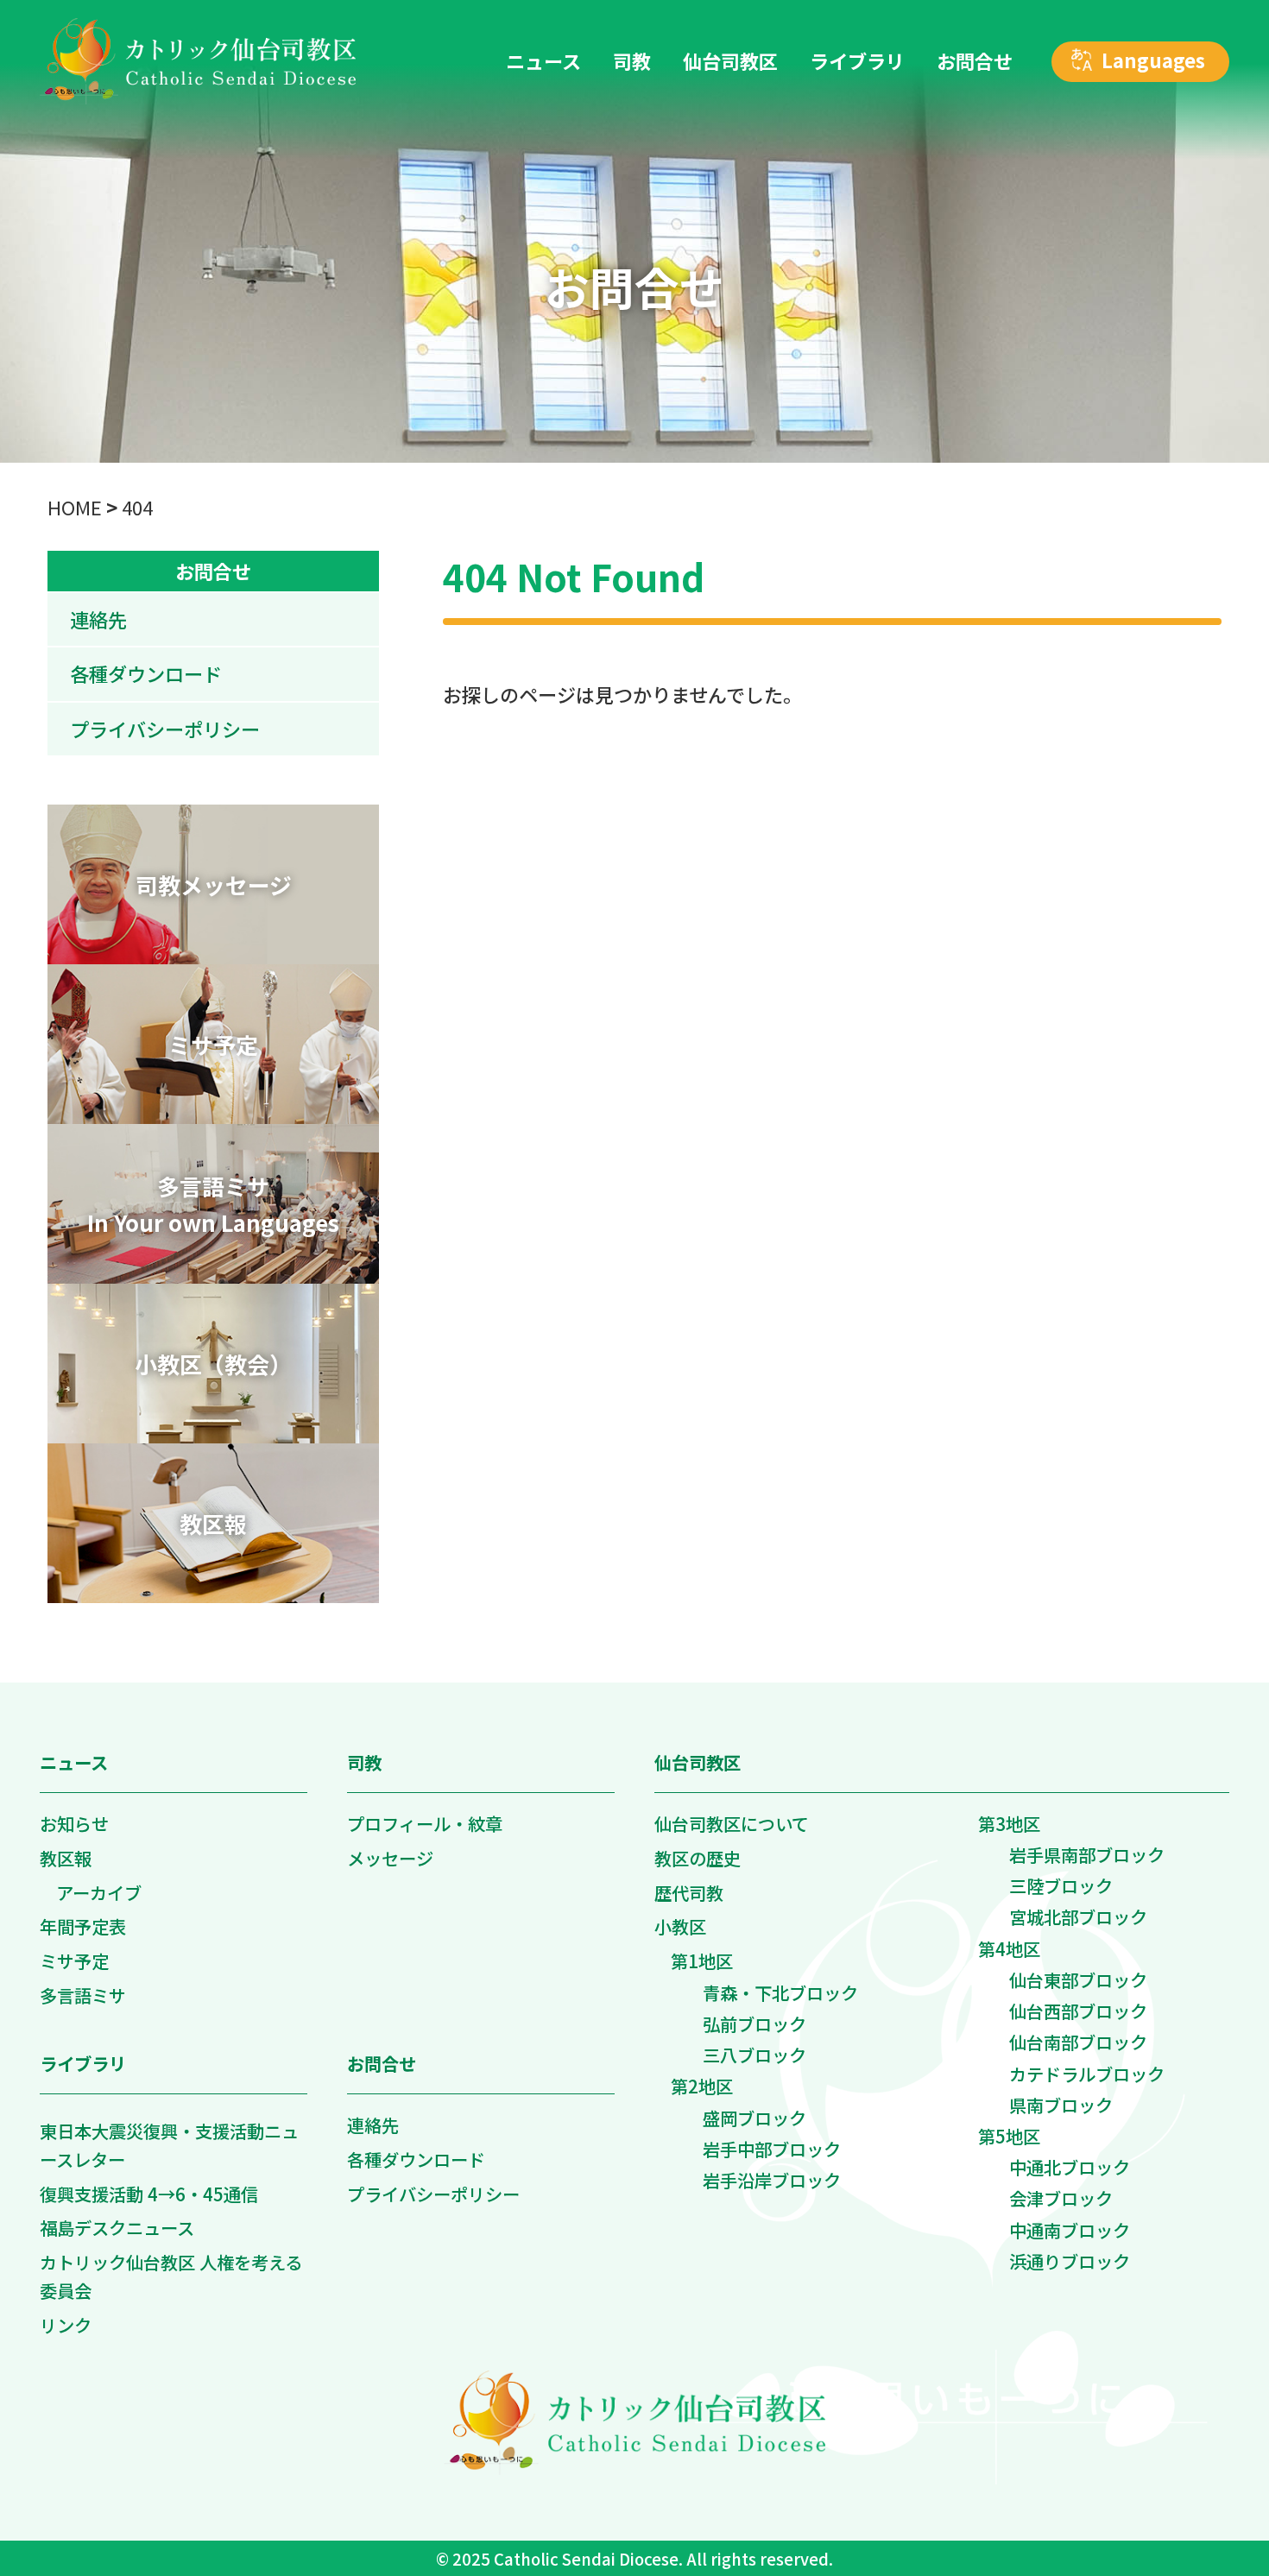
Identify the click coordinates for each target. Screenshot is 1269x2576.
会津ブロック (1061, 2198)
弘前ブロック (754, 2024)
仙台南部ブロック (1078, 2042)
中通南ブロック (1070, 2230)
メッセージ (390, 1858)
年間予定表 (83, 1926)
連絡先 (98, 619)
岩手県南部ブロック (1087, 1854)
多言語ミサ (83, 1995)
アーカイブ (99, 1892)
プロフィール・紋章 (425, 1823)
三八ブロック (754, 2055)
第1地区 (702, 1960)
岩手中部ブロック (772, 2149)
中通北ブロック (1070, 2167)
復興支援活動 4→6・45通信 (149, 2194)
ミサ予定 (74, 1960)
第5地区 (1009, 2136)
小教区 (680, 1926)
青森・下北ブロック (780, 1992)
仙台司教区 (698, 1762)
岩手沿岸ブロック (772, 2180)
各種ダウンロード (146, 673)
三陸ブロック (1061, 1885)
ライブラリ (83, 2063)
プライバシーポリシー (165, 729)
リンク (66, 2325)
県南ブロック (1061, 2105)
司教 (364, 1762)
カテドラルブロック (1087, 2074)
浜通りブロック (1070, 2261)
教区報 (66, 1858)
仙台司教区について (732, 1823)
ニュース (74, 1762)
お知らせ (74, 1823)
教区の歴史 (698, 1858)
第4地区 (1009, 1948)
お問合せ (213, 571)
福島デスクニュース (117, 2227)
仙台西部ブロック (1078, 2011)
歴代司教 (689, 1892)
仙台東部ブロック (1078, 1979)
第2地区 (702, 2086)
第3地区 (1009, 1823)
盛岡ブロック (754, 2118)
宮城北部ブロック (1078, 1916)
